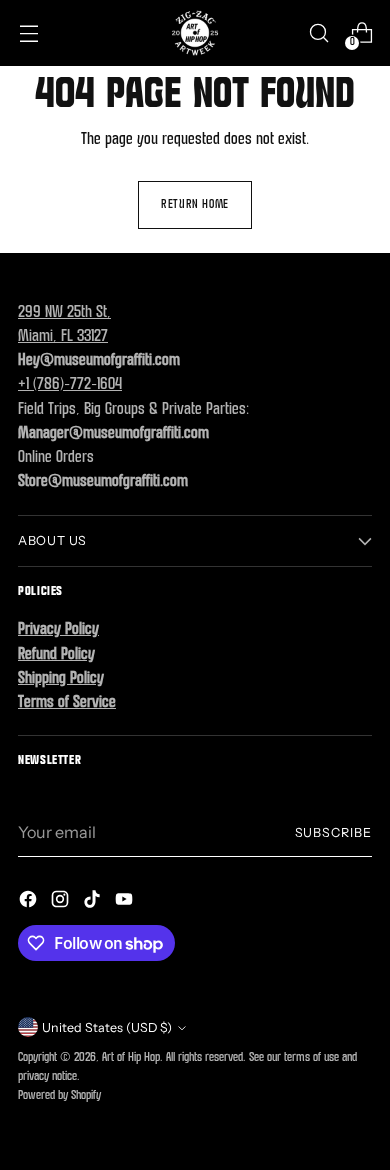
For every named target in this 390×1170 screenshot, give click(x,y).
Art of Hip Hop (131, 1058)
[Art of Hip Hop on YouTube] (126, 903)
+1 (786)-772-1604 (70, 385)
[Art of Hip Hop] (195, 33)
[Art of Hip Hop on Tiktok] (94, 903)
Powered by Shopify (59, 1096)
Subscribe (333, 832)
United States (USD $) (107, 1027)
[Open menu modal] (28, 33)
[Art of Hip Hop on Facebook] (30, 903)
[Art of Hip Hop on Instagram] (62, 903)
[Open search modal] (318, 33)
